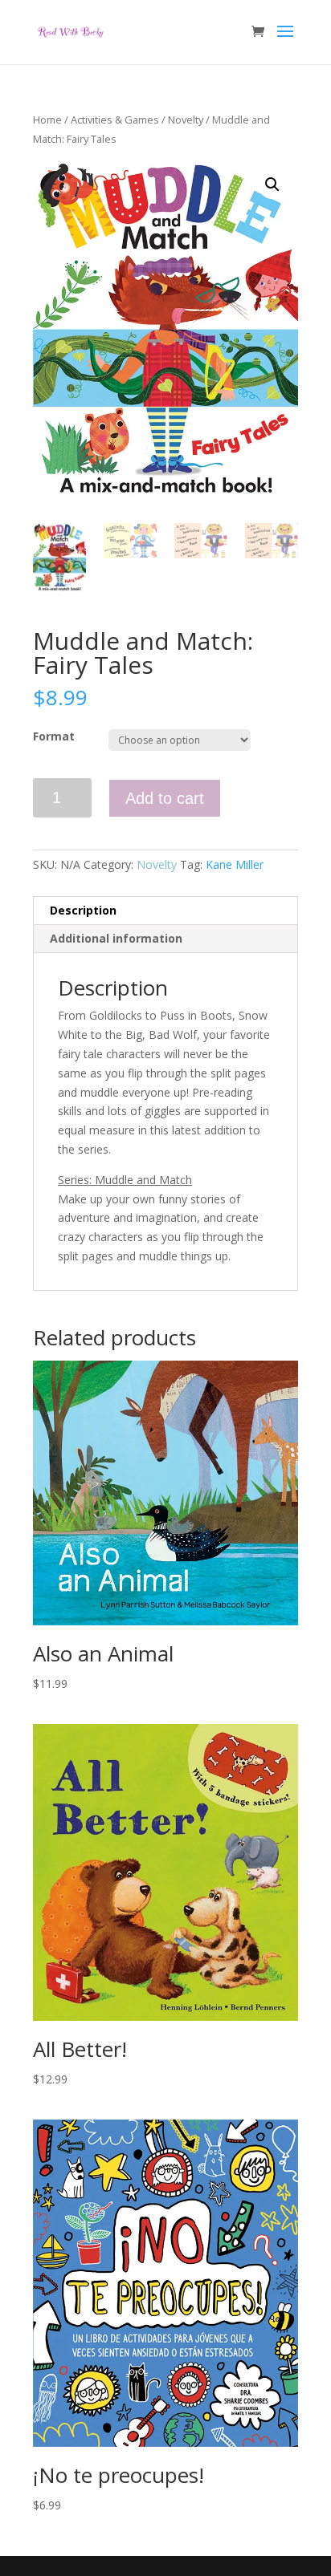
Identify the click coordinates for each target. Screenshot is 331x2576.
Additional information (116, 938)
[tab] (165, 911)
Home (47, 120)
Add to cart (165, 798)
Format (54, 736)
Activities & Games (115, 120)
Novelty (186, 120)
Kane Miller (235, 864)
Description (83, 910)
